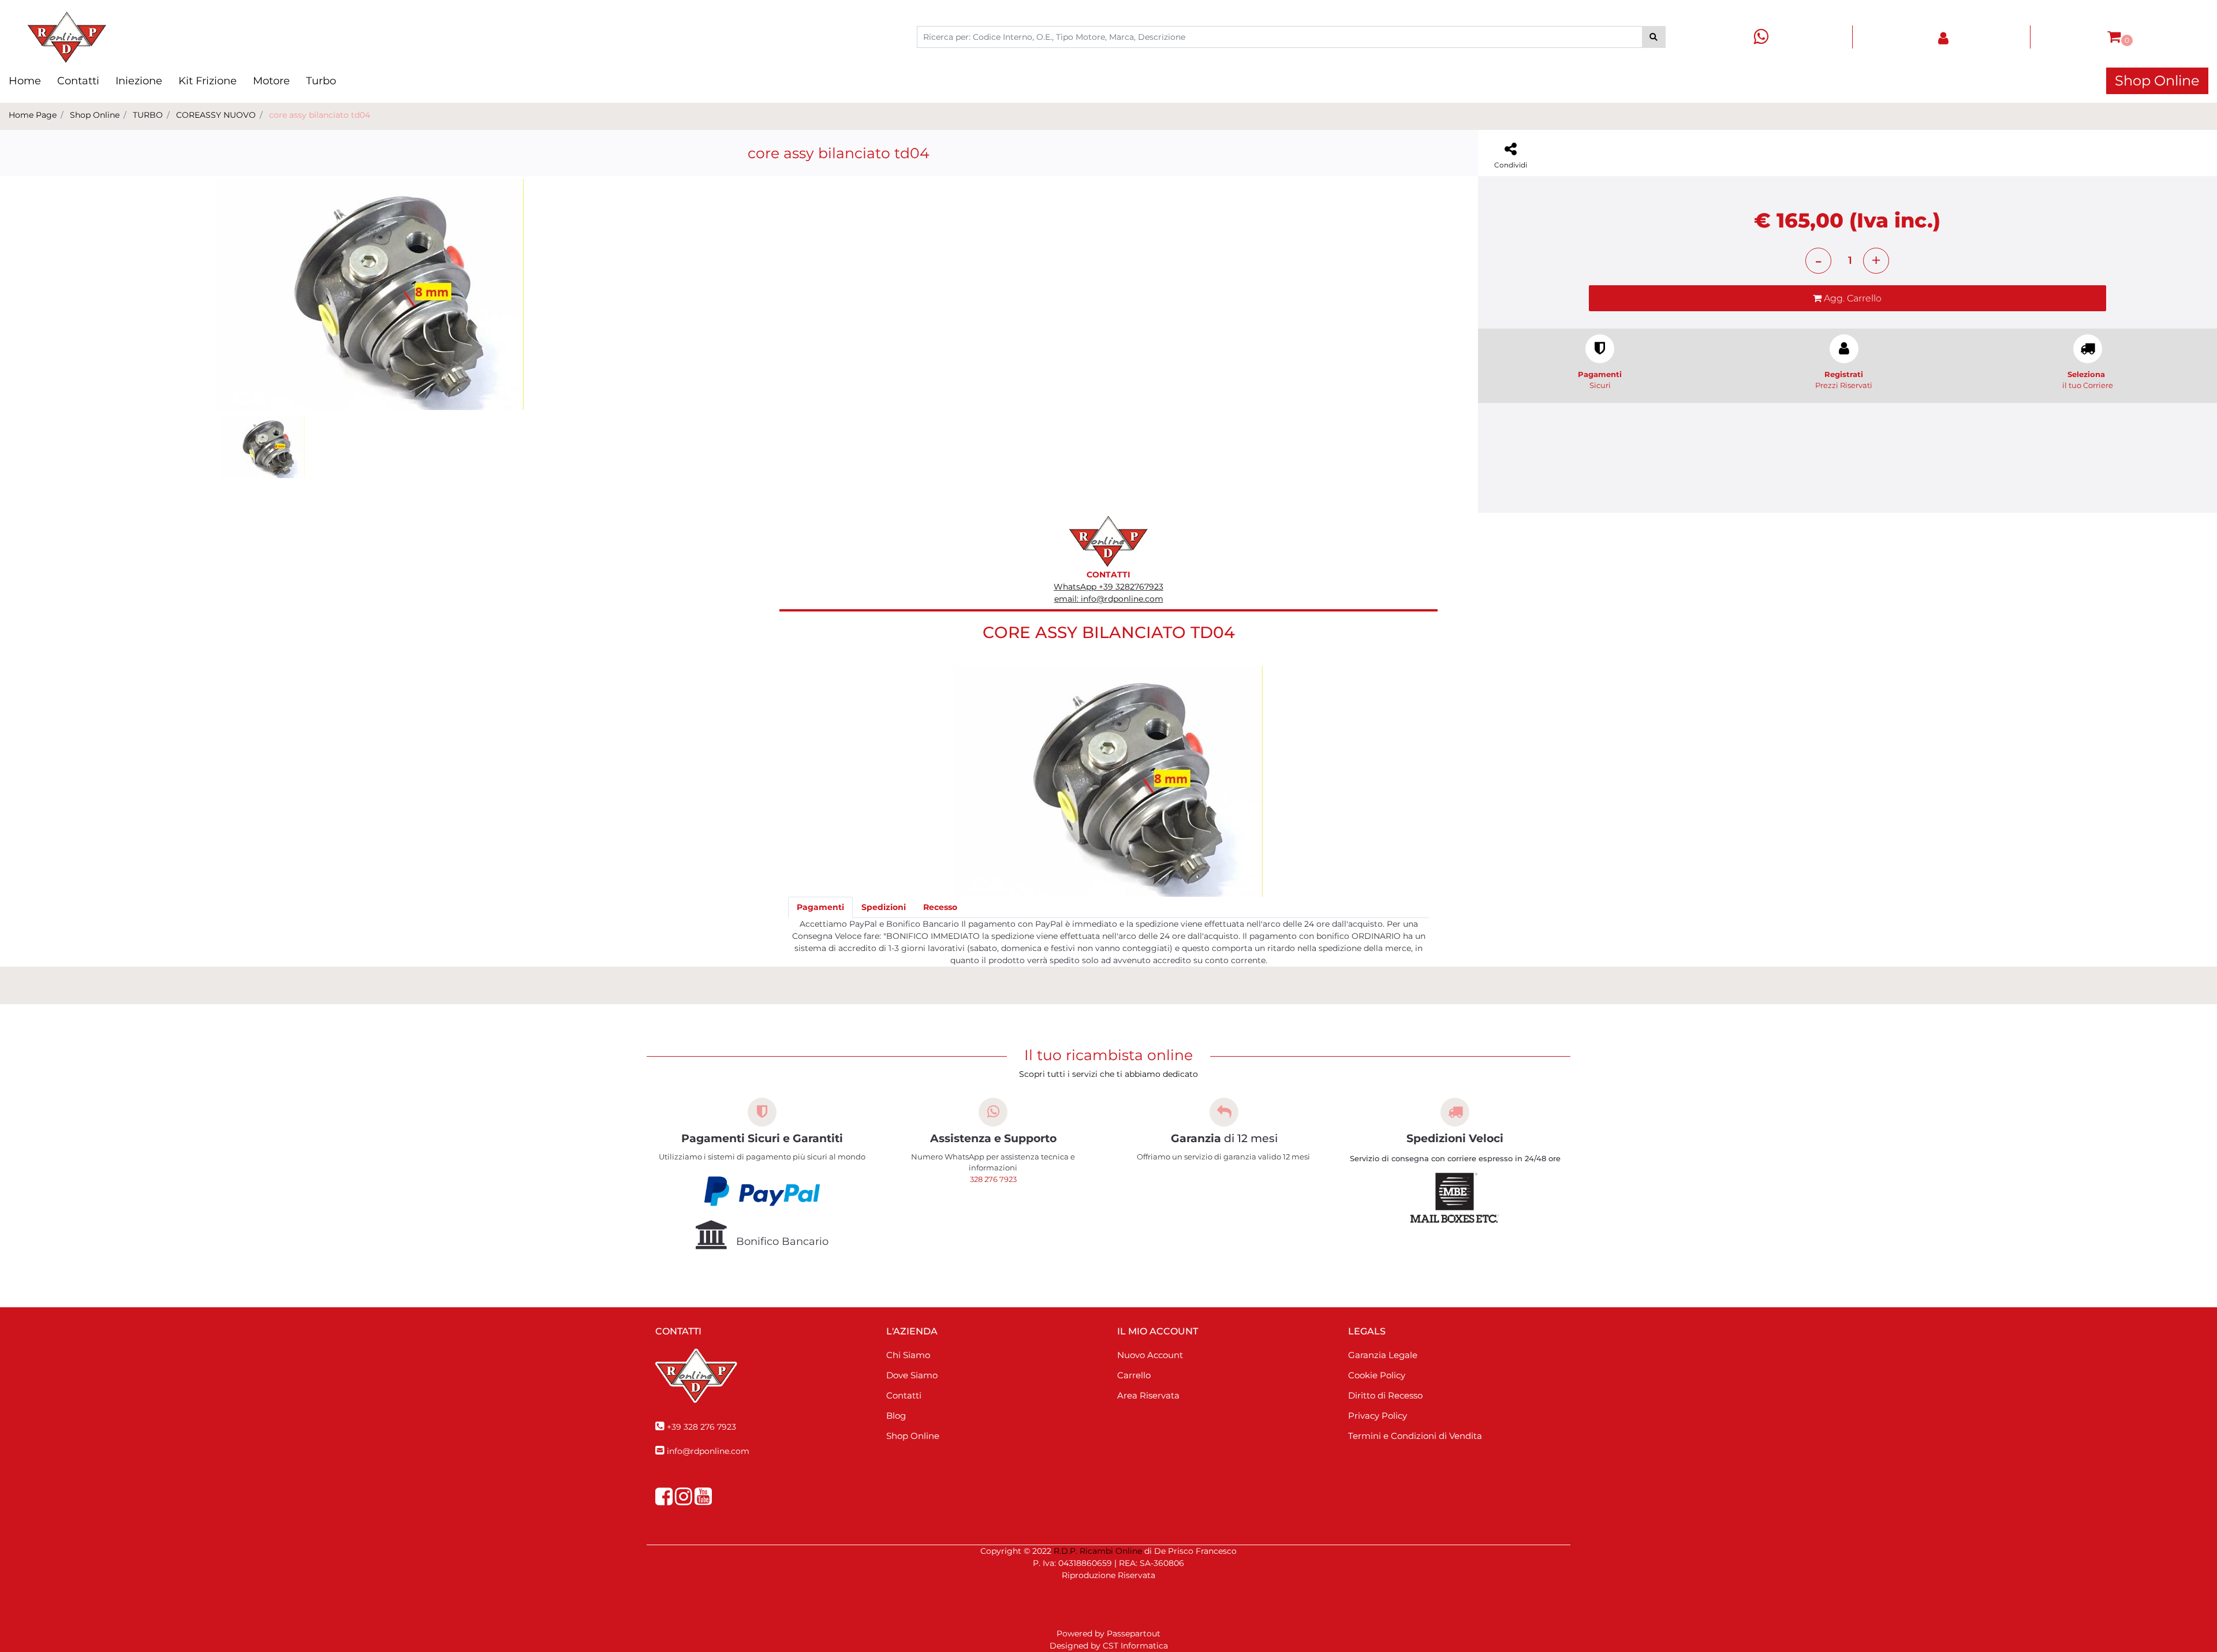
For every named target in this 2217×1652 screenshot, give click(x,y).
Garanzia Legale (1383, 1355)
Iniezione (139, 81)
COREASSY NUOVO (216, 115)
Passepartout (1134, 1634)
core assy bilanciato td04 (320, 115)
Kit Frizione (208, 81)
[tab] (820, 907)
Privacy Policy (1378, 1416)
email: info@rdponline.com (1109, 599)
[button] (1654, 37)
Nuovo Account (1150, 1355)
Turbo (321, 81)
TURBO (148, 115)
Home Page (33, 115)
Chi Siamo (908, 1355)
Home (25, 81)
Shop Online (2157, 81)
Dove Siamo (912, 1375)
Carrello (1134, 1375)
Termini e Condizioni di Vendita (1415, 1436)
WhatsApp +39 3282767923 (1108, 587)
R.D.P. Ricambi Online (1098, 1551)
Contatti (78, 81)
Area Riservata (1148, 1395)
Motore (271, 81)
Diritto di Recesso (1385, 1395)
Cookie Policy (1377, 1375)
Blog (896, 1416)
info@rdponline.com (708, 1451)
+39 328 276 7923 (701, 1427)
